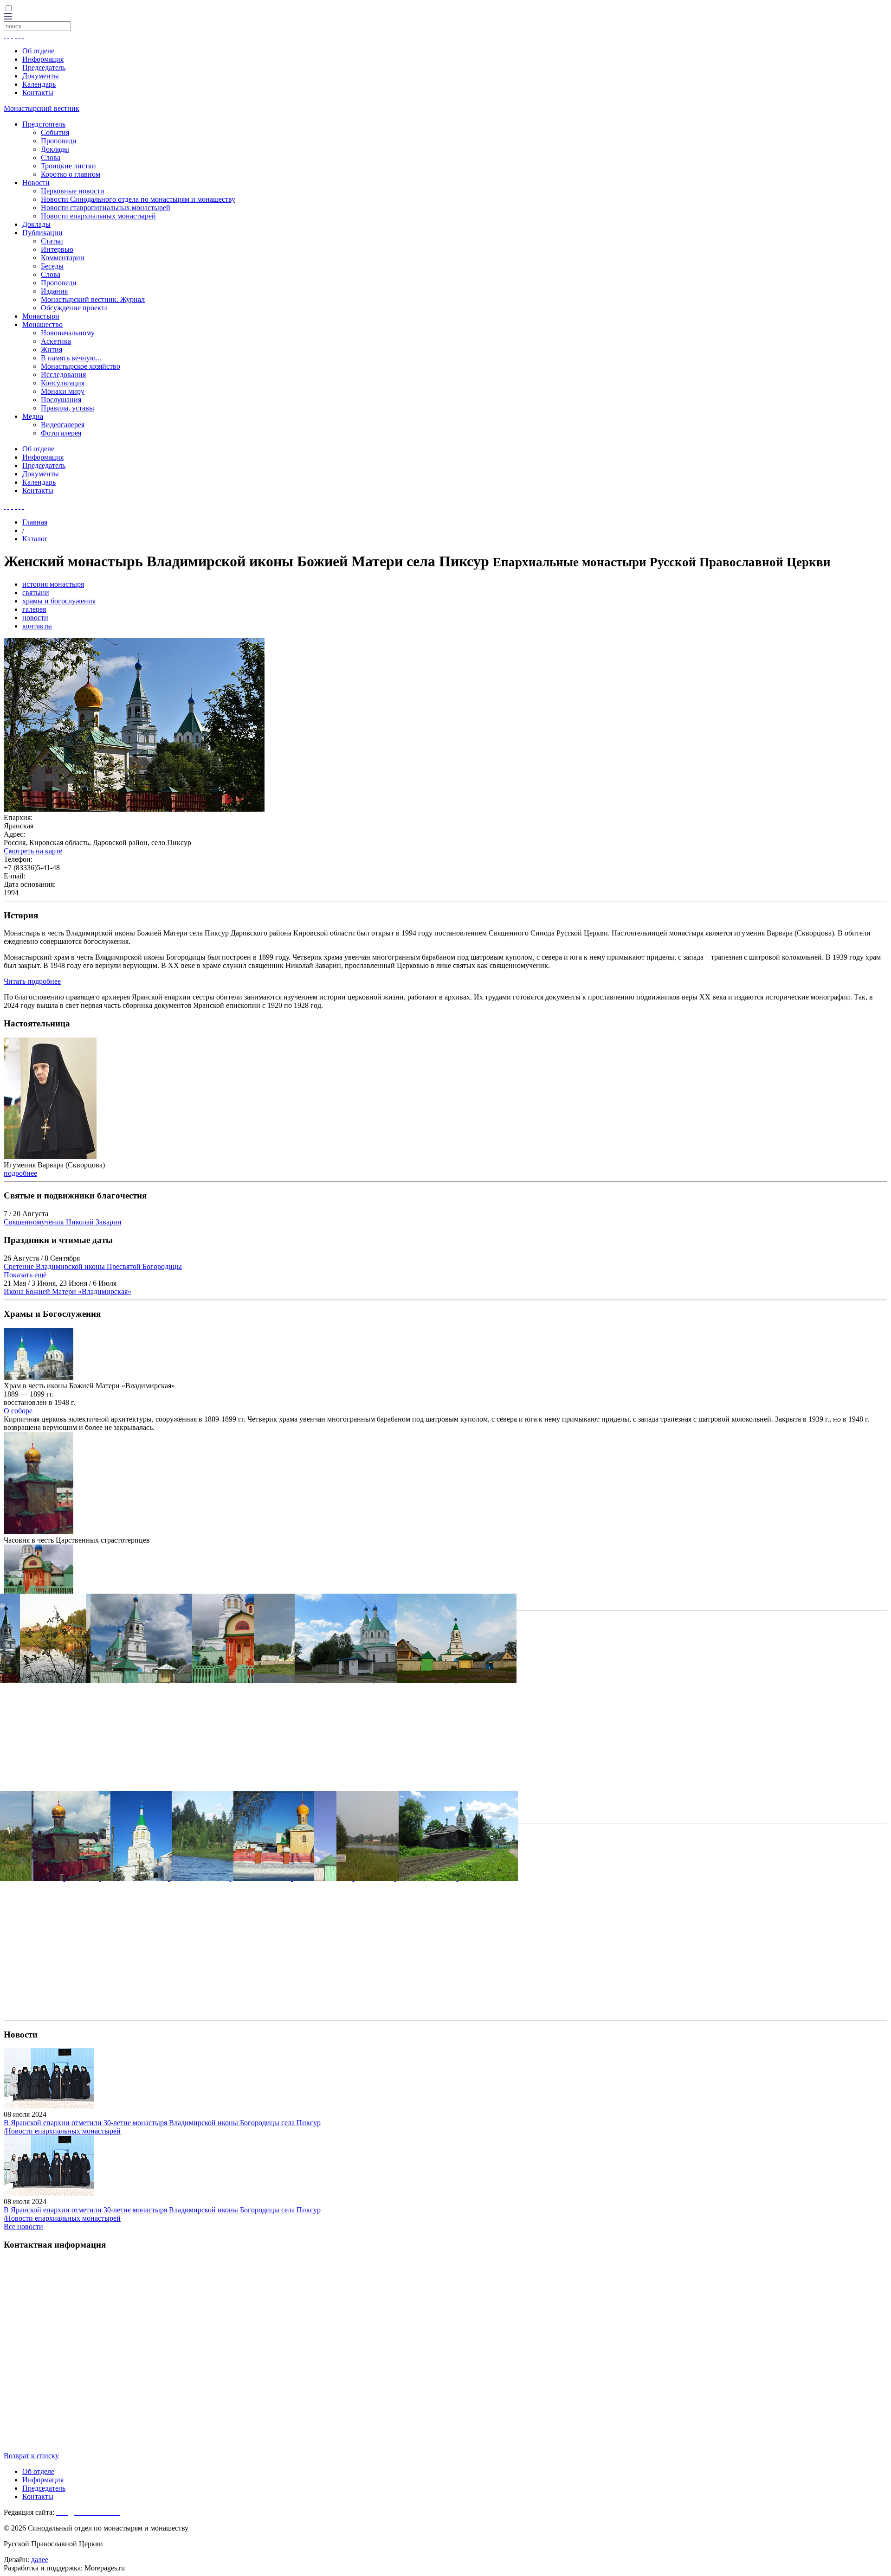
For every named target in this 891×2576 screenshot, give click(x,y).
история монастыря (53, 584)
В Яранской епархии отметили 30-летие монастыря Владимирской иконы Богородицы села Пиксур (162, 2123)
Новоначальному (68, 333)
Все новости (23, 2227)
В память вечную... (71, 358)
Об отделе (38, 51)
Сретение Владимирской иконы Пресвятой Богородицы (93, 1266)
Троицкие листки (68, 166)
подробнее (20, 1173)
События (55, 132)
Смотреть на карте (33, 851)
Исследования (63, 375)
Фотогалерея (61, 433)
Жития (52, 349)
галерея (34, 609)
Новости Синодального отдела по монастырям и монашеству (138, 199)
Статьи (52, 241)
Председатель (44, 67)
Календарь (39, 84)
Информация (43, 59)
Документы (41, 76)
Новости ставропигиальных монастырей (106, 208)
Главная (35, 522)
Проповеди (59, 141)
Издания (54, 291)
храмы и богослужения (59, 601)
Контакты (38, 93)
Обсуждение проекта (74, 308)
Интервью (57, 249)
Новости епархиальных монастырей (98, 216)
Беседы (52, 266)
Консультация (63, 383)
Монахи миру (63, 391)
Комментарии (63, 258)
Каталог (35, 539)
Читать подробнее (32, 981)
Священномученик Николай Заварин (63, 1222)
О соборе (18, 1411)
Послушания (61, 400)
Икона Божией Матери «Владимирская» (68, 1291)
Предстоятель (44, 124)
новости (35, 618)
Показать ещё (25, 1275)
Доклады (55, 149)
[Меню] (8, 17)
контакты (37, 626)
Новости (36, 183)
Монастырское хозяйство (81, 366)
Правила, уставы (68, 408)
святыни (36, 593)
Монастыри (41, 316)
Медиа (33, 416)
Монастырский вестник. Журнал (93, 299)
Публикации (42, 233)
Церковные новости (73, 191)
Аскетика (56, 341)
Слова (51, 157)
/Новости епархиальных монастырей (62, 2131)
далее (40, 2560)
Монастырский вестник (42, 108)
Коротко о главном (71, 174)
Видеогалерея (63, 425)
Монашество (42, 324)
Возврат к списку (31, 2456)
